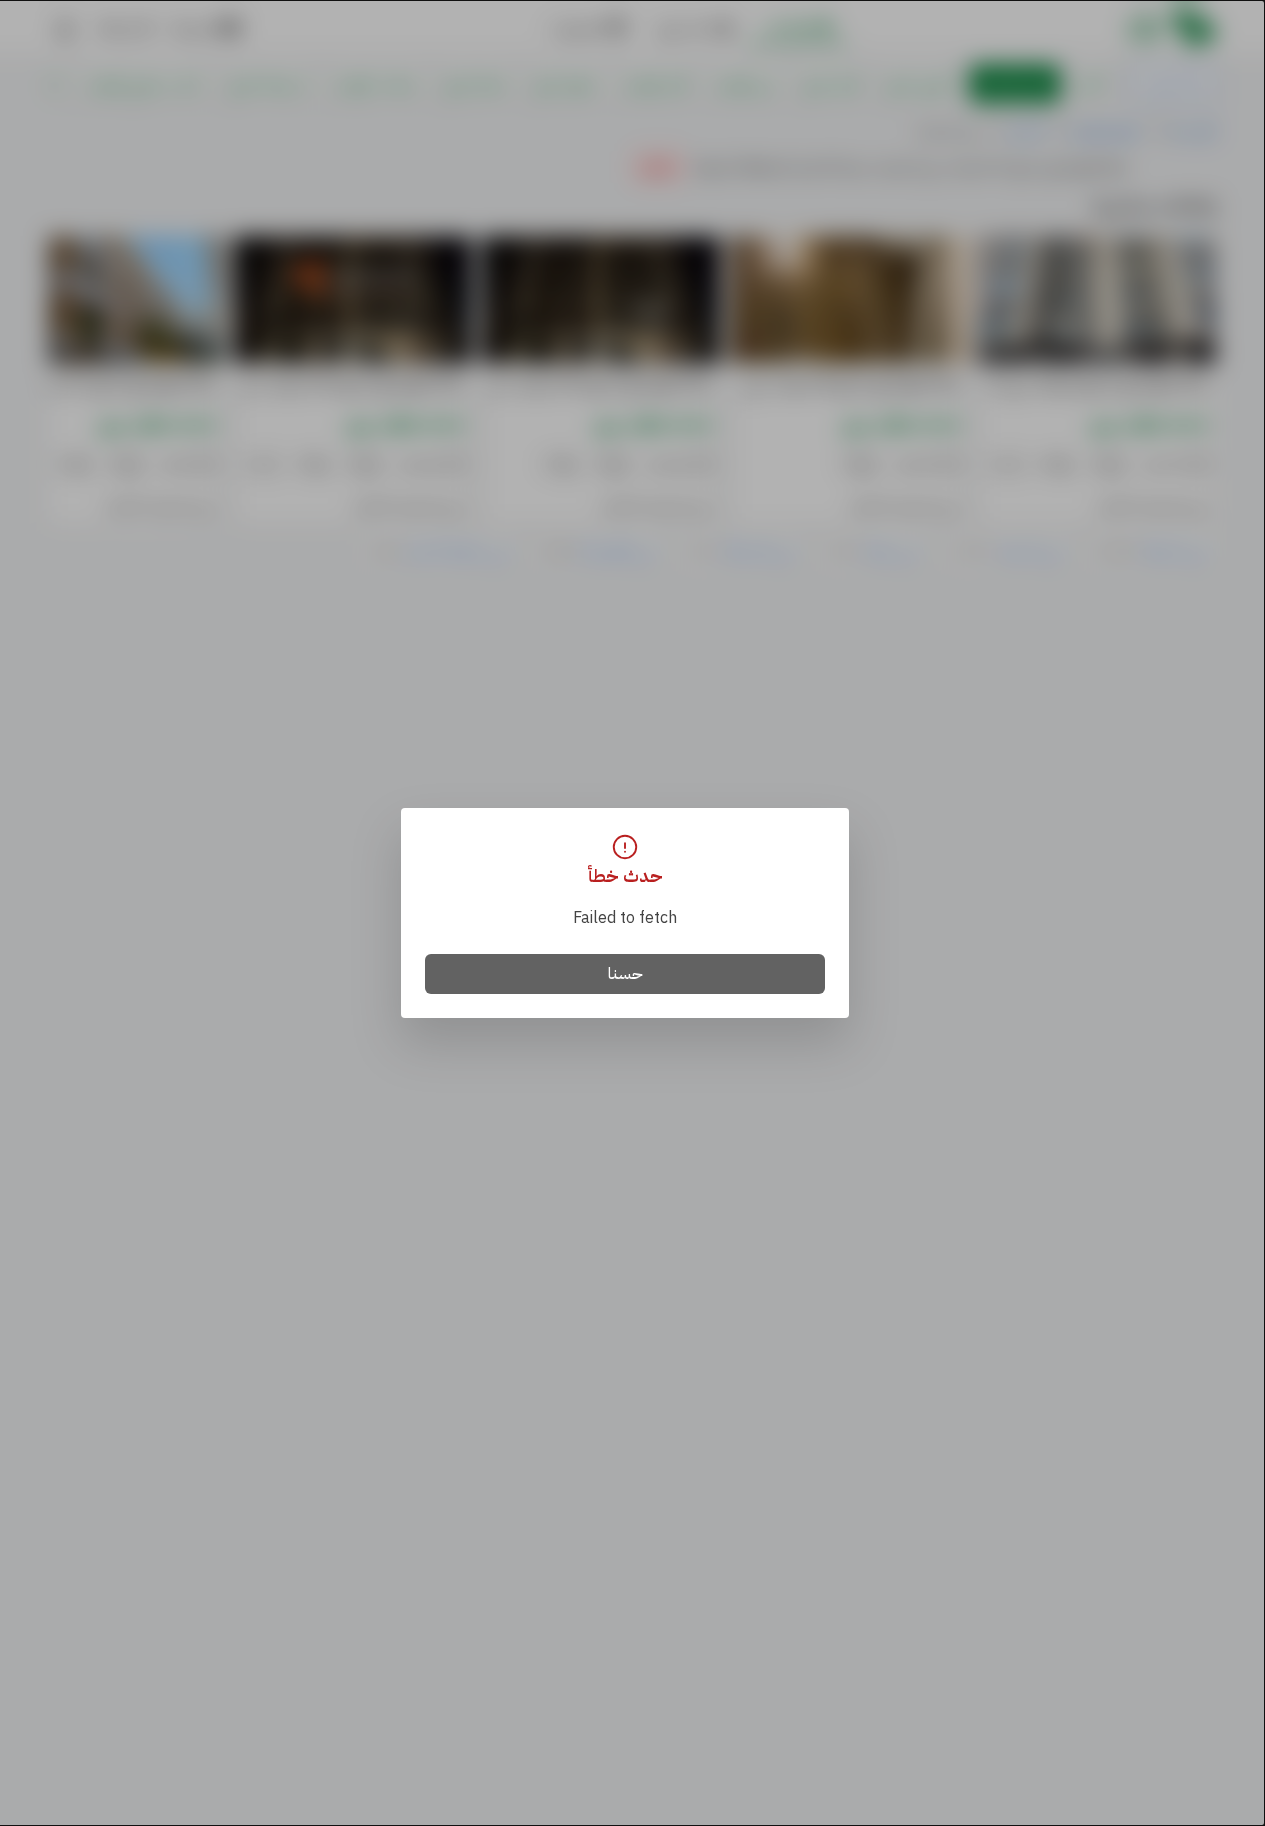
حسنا (625, 974)
